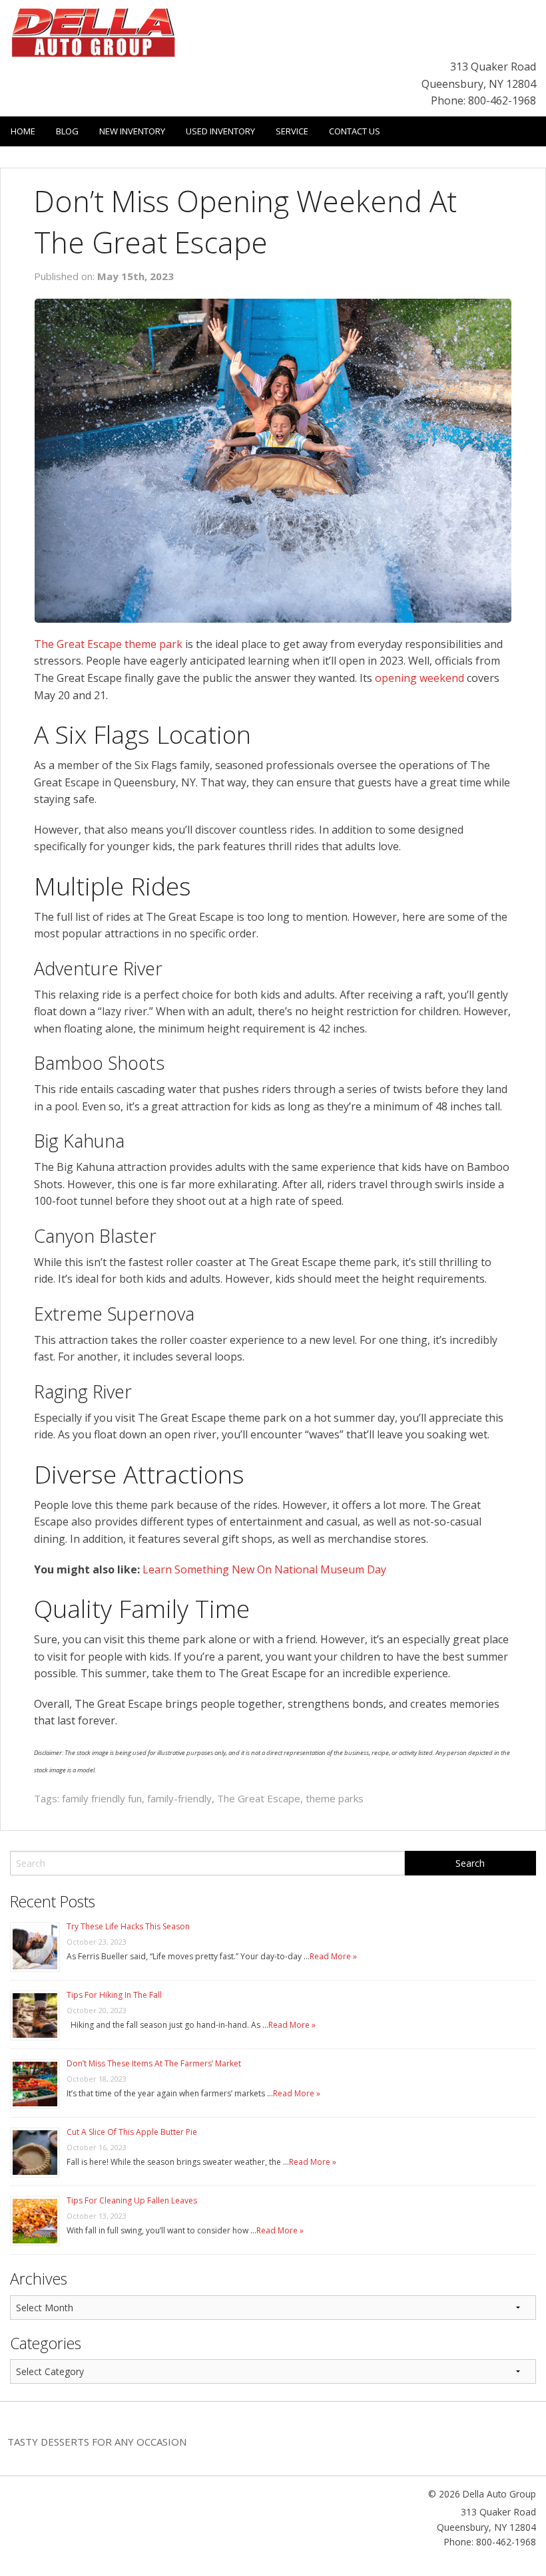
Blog (67, 131)
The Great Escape (259, 1798)
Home (23, 131)
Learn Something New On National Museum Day (264, 1569)
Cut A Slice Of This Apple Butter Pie (132, 2132)
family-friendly (179, 1798)
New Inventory (132, 131)
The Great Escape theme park (108, 644)
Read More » (333, 1956)
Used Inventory (220, 131)
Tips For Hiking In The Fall (114, 1995)
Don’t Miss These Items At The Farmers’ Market (154, 2063)
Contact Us (355, 131)
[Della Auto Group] (93, 31)
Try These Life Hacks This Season (128, 1926)
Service (292, 131)
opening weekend (419, 678)
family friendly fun (102, 1798)
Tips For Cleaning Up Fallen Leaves (132, 2200)
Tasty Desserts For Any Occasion (97, 2442)
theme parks (335, 1798)
